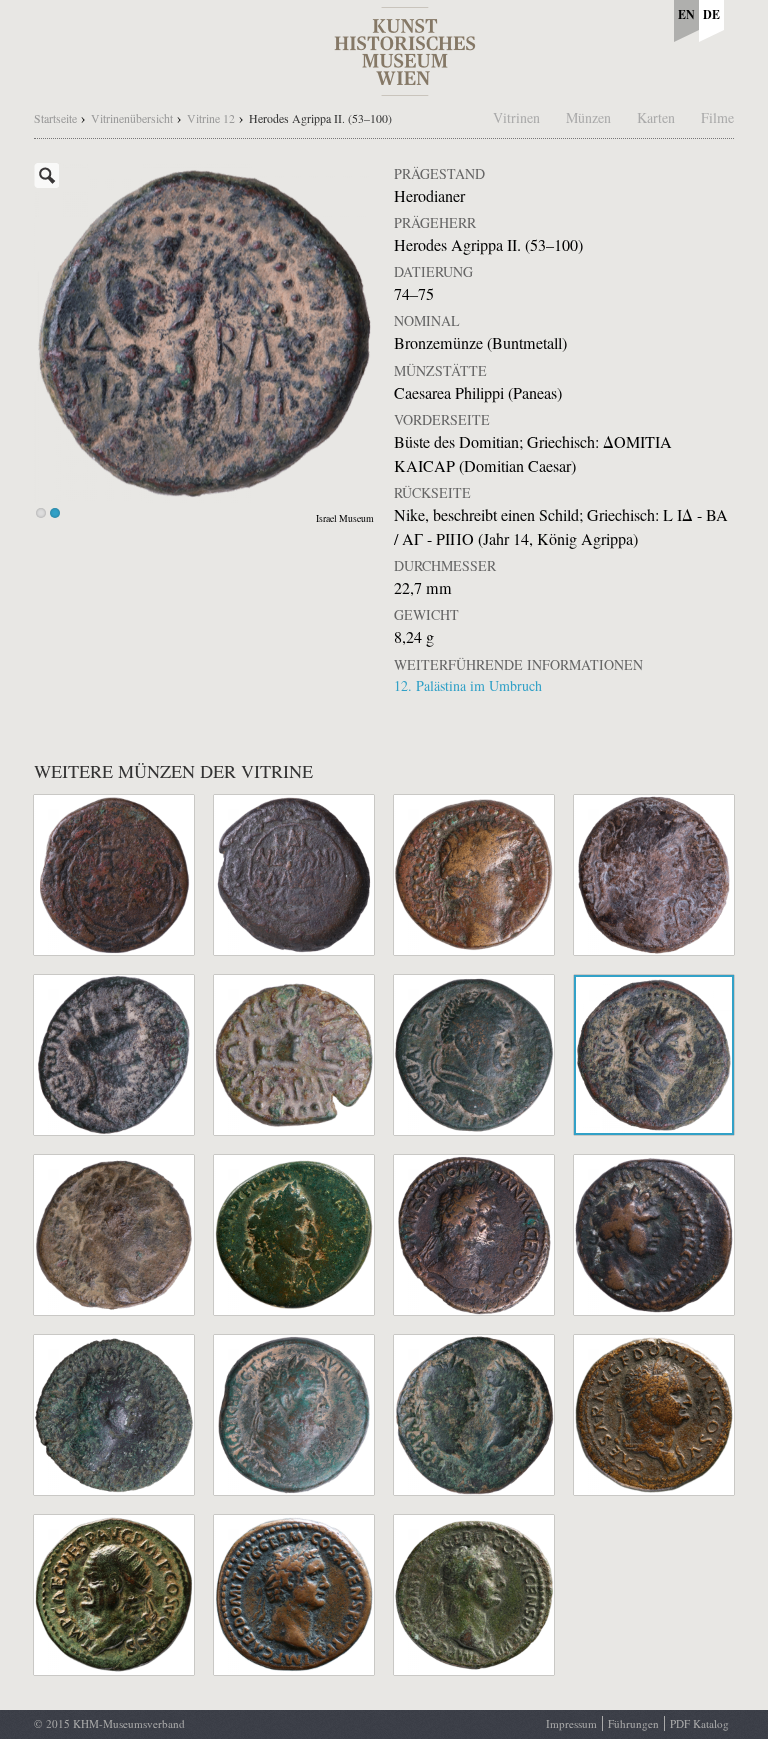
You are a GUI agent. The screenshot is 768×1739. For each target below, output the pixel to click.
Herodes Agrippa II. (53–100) (320, 118)
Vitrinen (516, 117)
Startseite (55, 118)
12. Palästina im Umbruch (468, 685)
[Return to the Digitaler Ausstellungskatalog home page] (405, 85)
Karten (656, 117)
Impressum (571, 1723)
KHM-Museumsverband (129, 1723)
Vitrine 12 (211, 118)
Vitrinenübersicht (132, 118)
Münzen (588, 117)
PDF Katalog (699, 1723)
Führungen (633, 1723)
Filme (717, 117)
